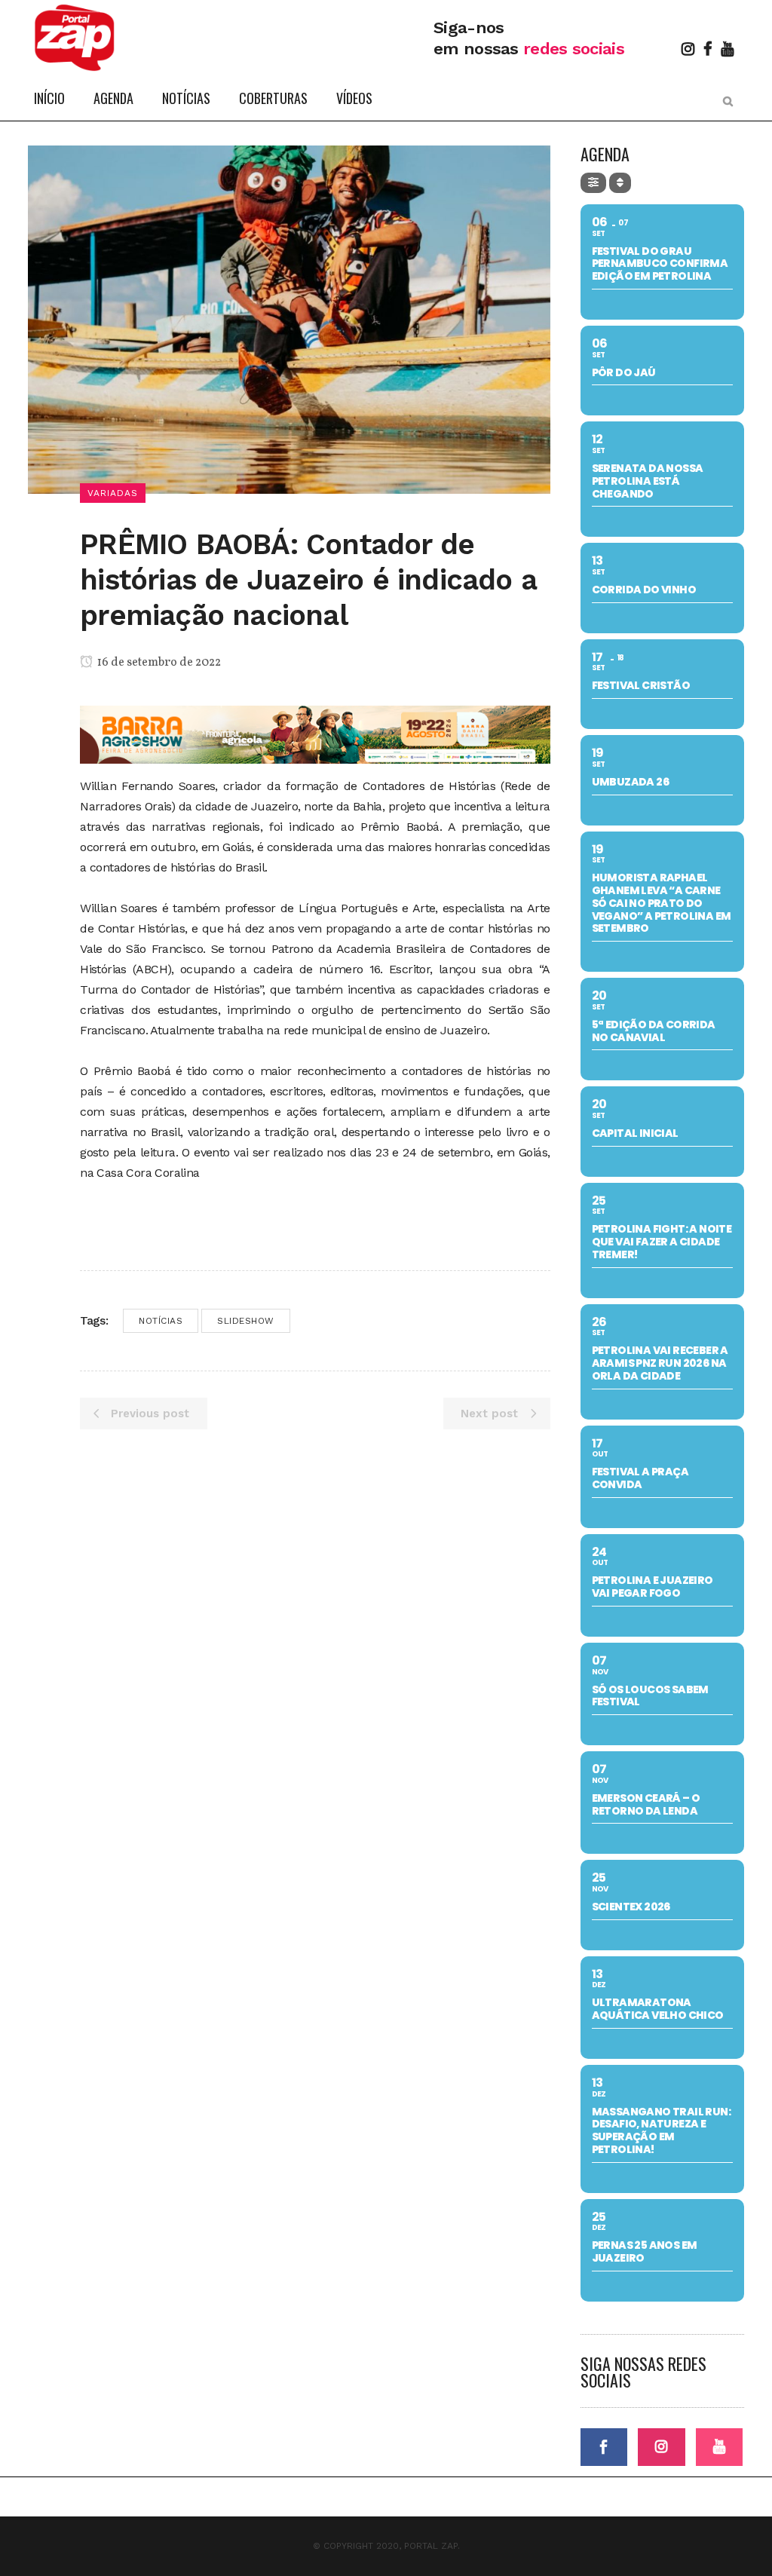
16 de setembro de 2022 (158, 663)
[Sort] (620, 183)
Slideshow (246, 1321)
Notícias (161, 1321)
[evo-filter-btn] (593, 183)
